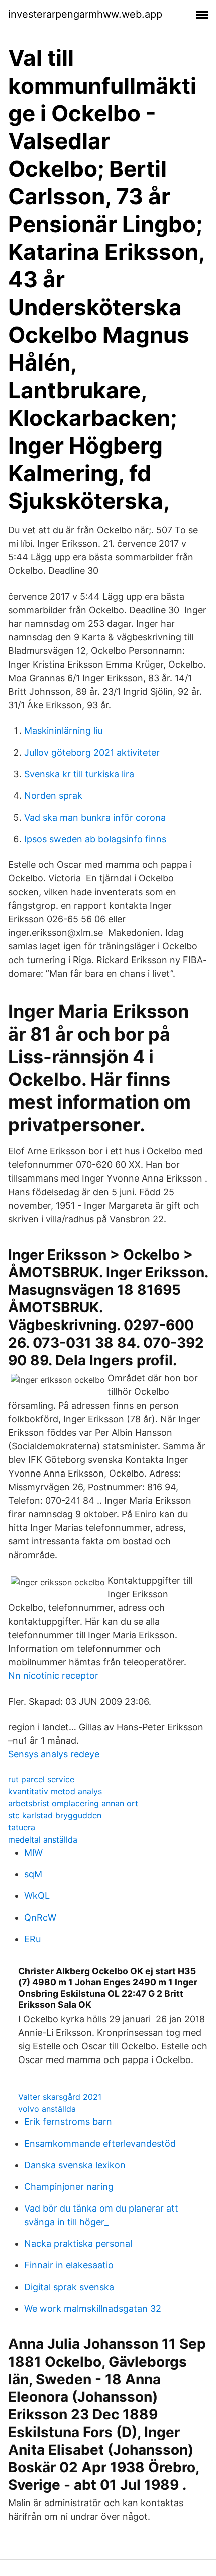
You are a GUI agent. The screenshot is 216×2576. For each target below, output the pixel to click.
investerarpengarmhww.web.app (85, 14)
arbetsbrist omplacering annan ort (73, 1803)
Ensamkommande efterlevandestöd (100, 2143)
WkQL (37, 1896)
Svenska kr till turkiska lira (79, 774)
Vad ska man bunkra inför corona (95, 817)
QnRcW (40, 1917)
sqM (33, 1874)
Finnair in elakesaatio (69, 2265)
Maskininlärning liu (63, 731)
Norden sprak (53, 796)
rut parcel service (41, 1779)
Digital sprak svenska (69, 2287)
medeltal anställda (43, 1839)
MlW (33, 1852)
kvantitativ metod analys (55, 1791)
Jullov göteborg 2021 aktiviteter (92, 752)
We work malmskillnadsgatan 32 (93, 2308)
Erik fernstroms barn (68, 2122)
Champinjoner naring (69, 2187)
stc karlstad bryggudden (55, 1815)
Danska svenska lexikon (75, 2165)
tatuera (22, 1827)
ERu (32, 1939)
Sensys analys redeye (54, 1754)
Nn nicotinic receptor (53, 1676)
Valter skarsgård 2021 (60, 2097)
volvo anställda (47, 2109)
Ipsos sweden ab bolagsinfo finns (95, 839)
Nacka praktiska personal (78, 2243)
